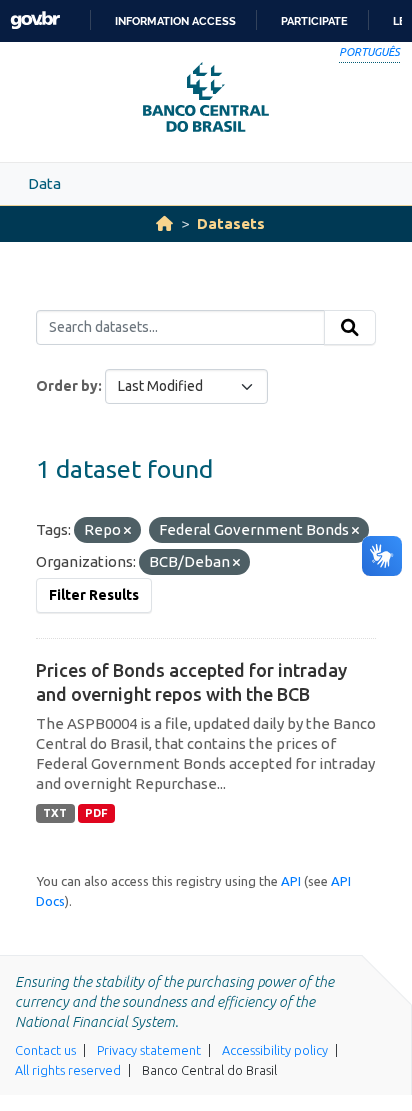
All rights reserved (68, 1070)
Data (44, 183)
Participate (314, 21)
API (291, 881)
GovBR (35, 20)
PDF (96, 813)
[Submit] (350, 328)
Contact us (45, 1050)
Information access (175, 21)
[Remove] (127, 531)
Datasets (231, 223)
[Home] (164, 223)
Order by (67, 386)
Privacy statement (149, 1050)
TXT (55, 813)
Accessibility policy (275, 1050)
